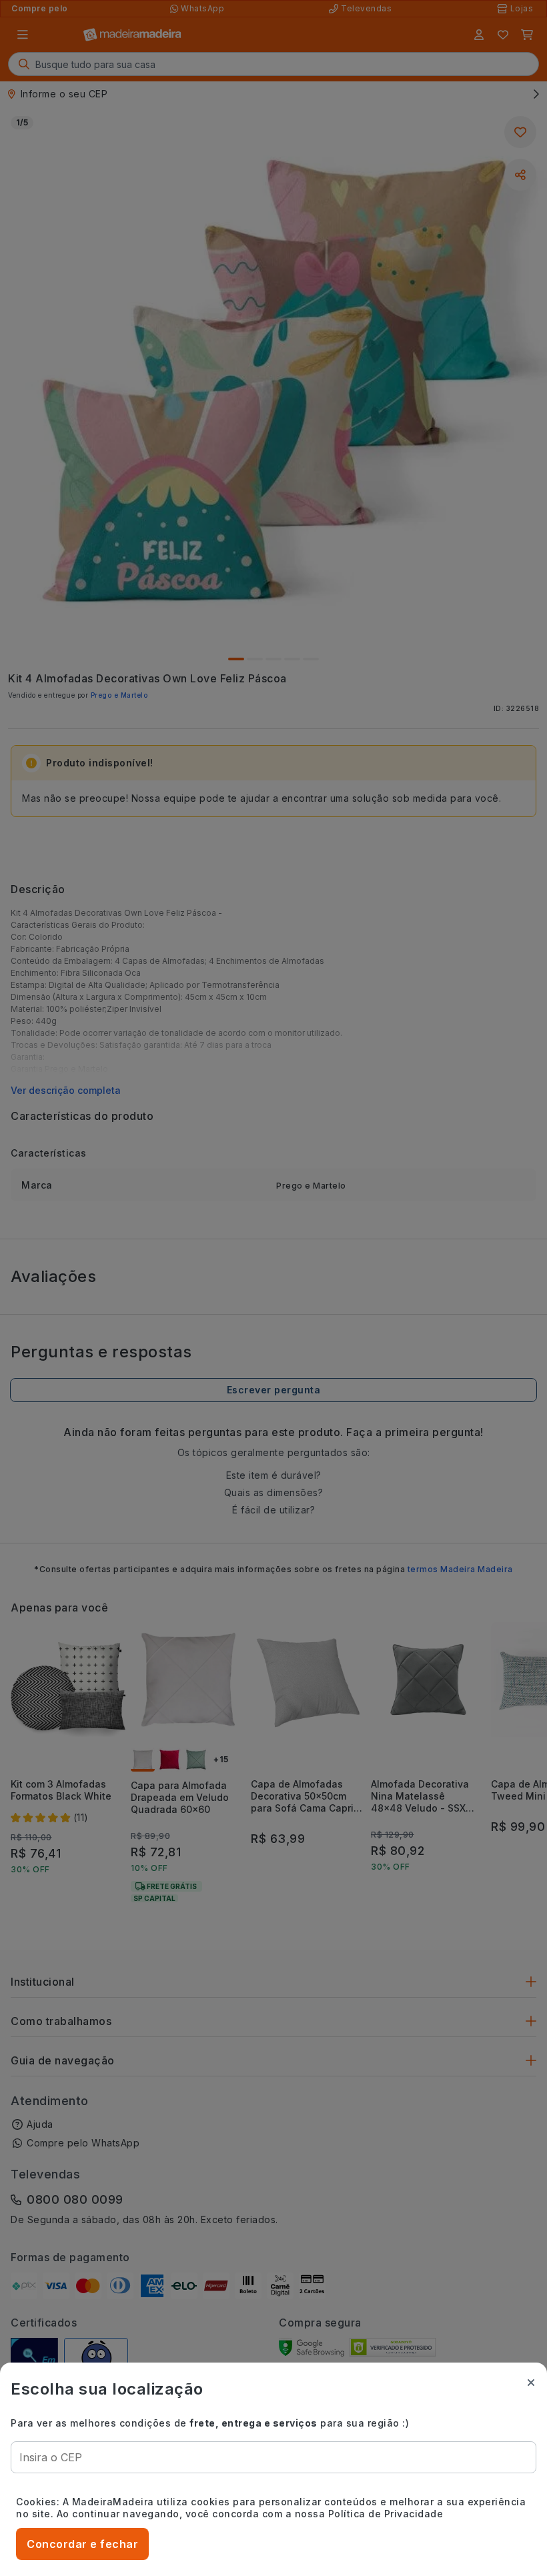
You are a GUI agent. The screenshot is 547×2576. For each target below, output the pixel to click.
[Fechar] (531, 2383)
